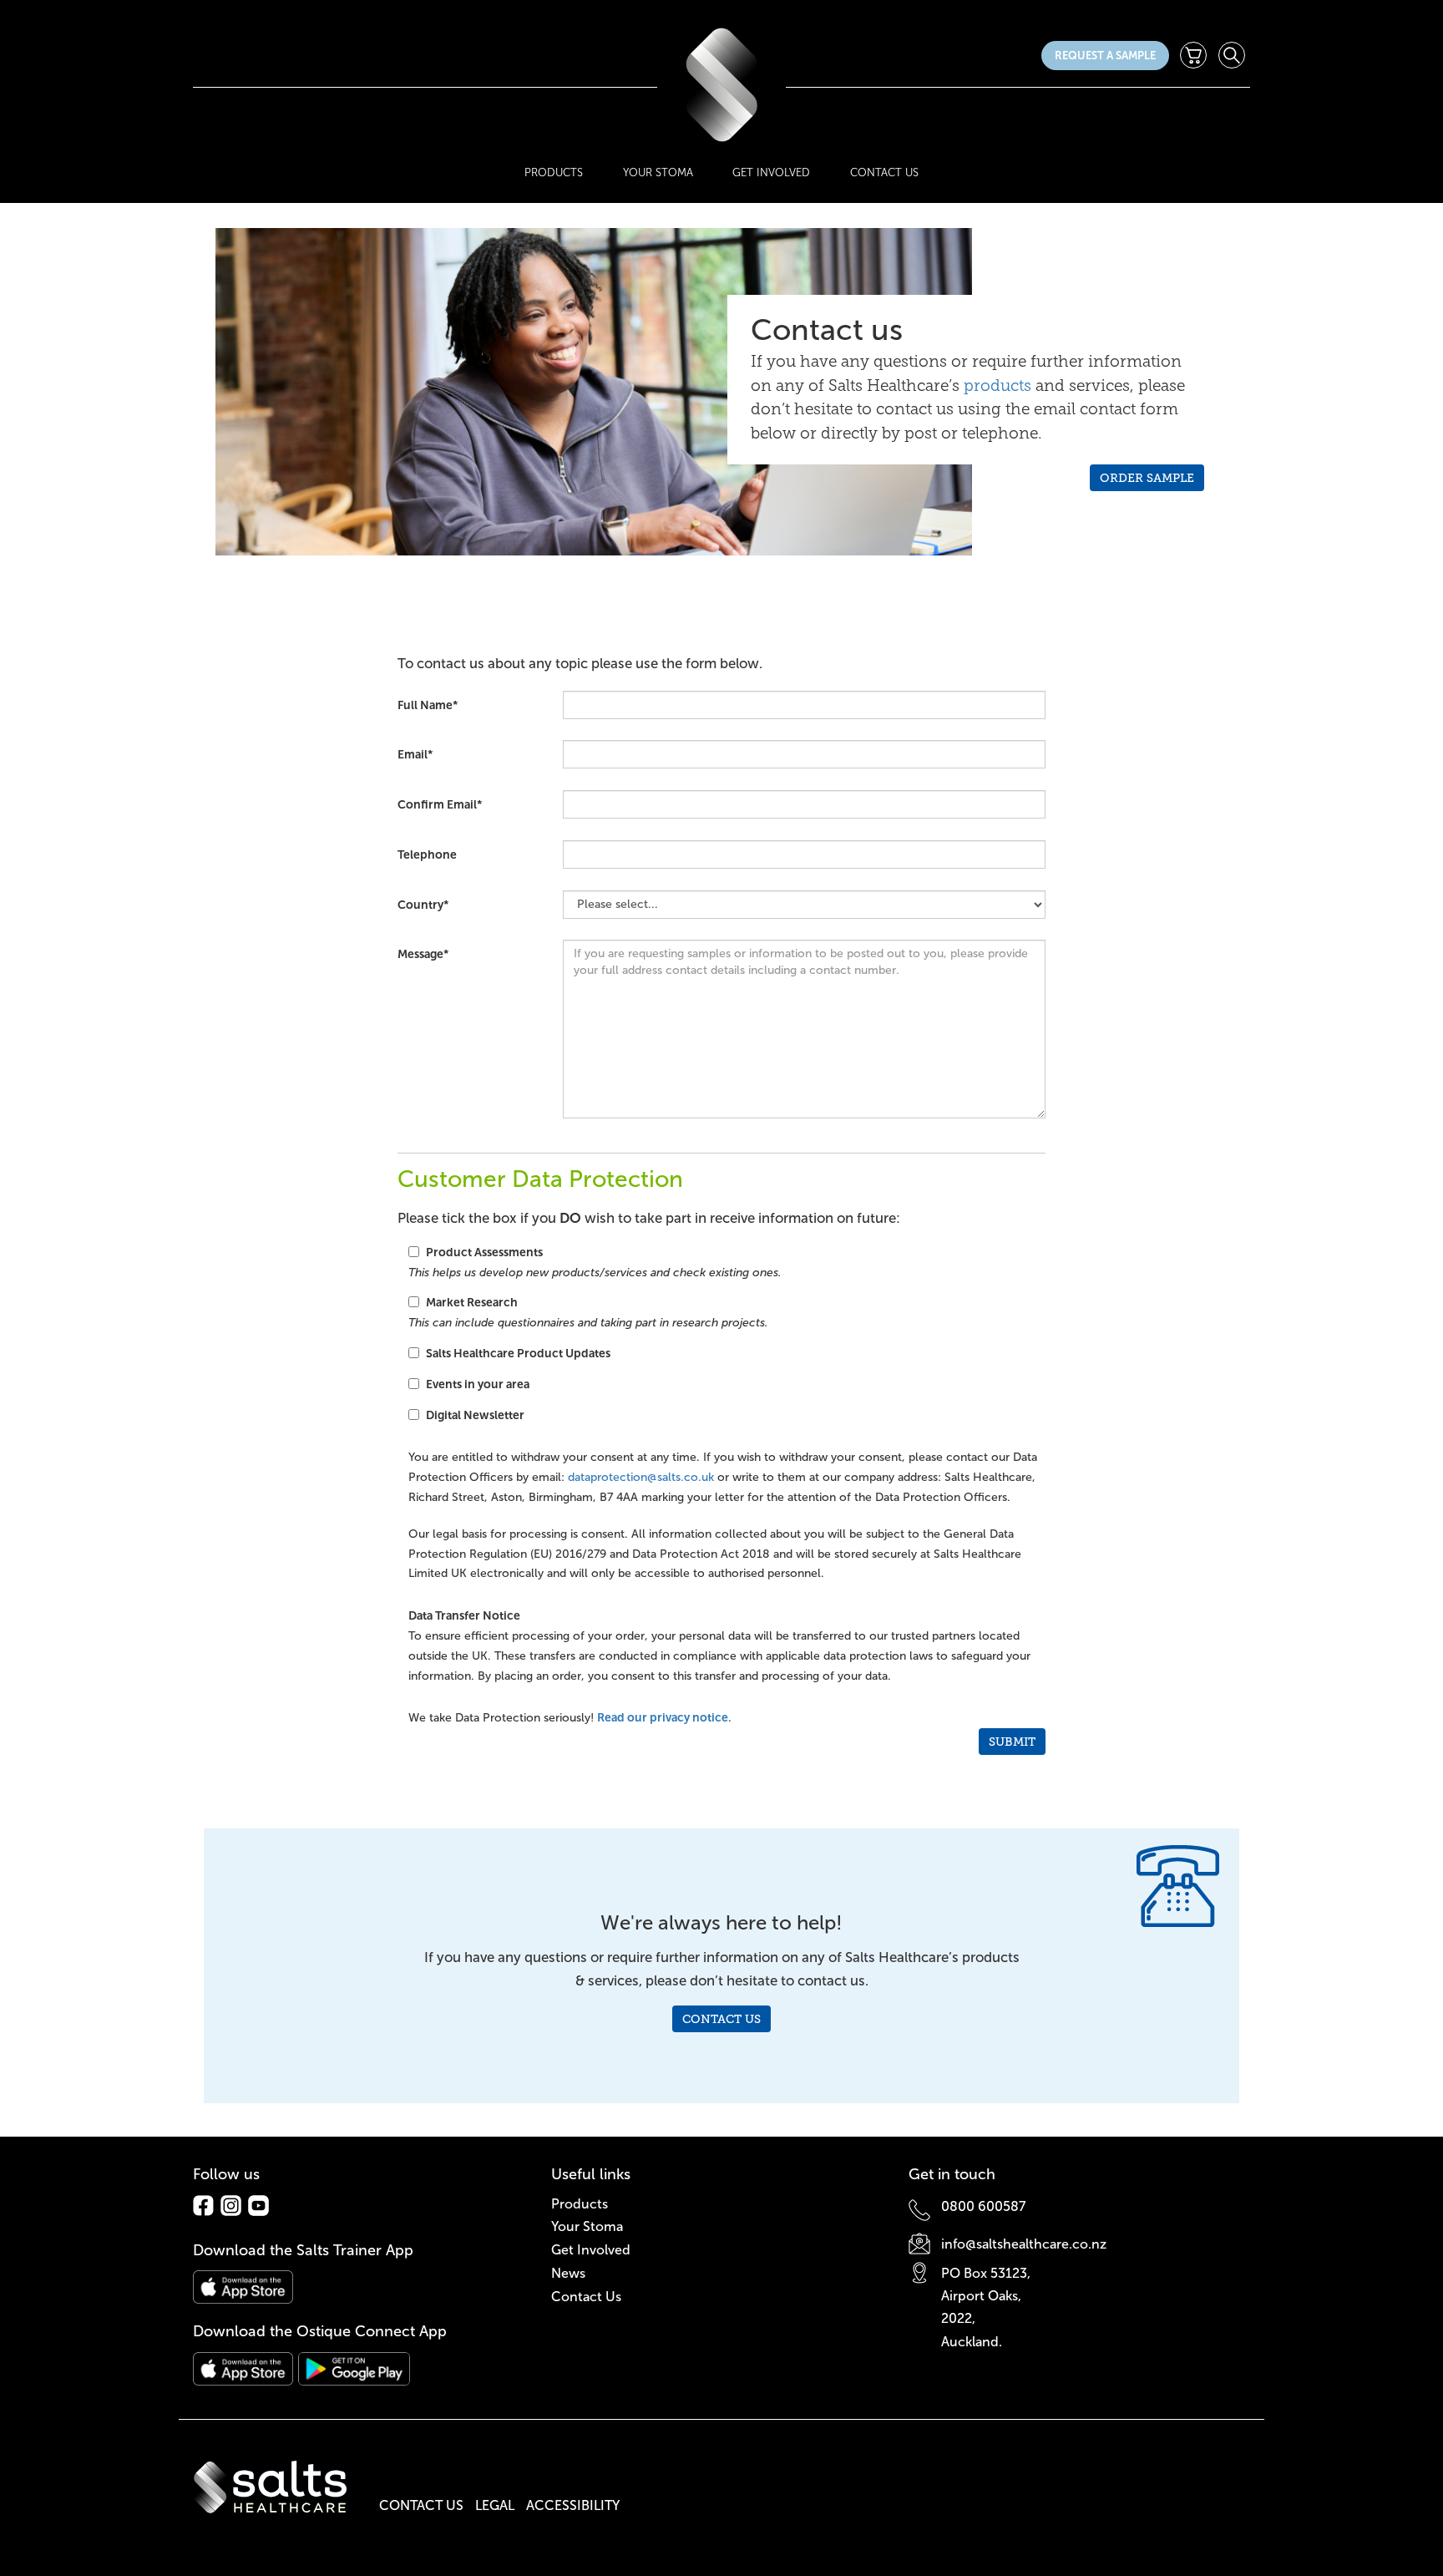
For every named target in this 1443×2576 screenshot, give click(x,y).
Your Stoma (658, 173)
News (568, 2273)
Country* (423, 905)
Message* (423, 954)
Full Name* (428, 705)
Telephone (427, 854)
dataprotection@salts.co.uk (641, 1477)
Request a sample (1105, 56)
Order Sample (1147, 478)
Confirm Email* (440, 804)
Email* (415, 754)
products (997, 385)
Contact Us (884, 173)
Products (554, 173)
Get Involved (771, 173)
